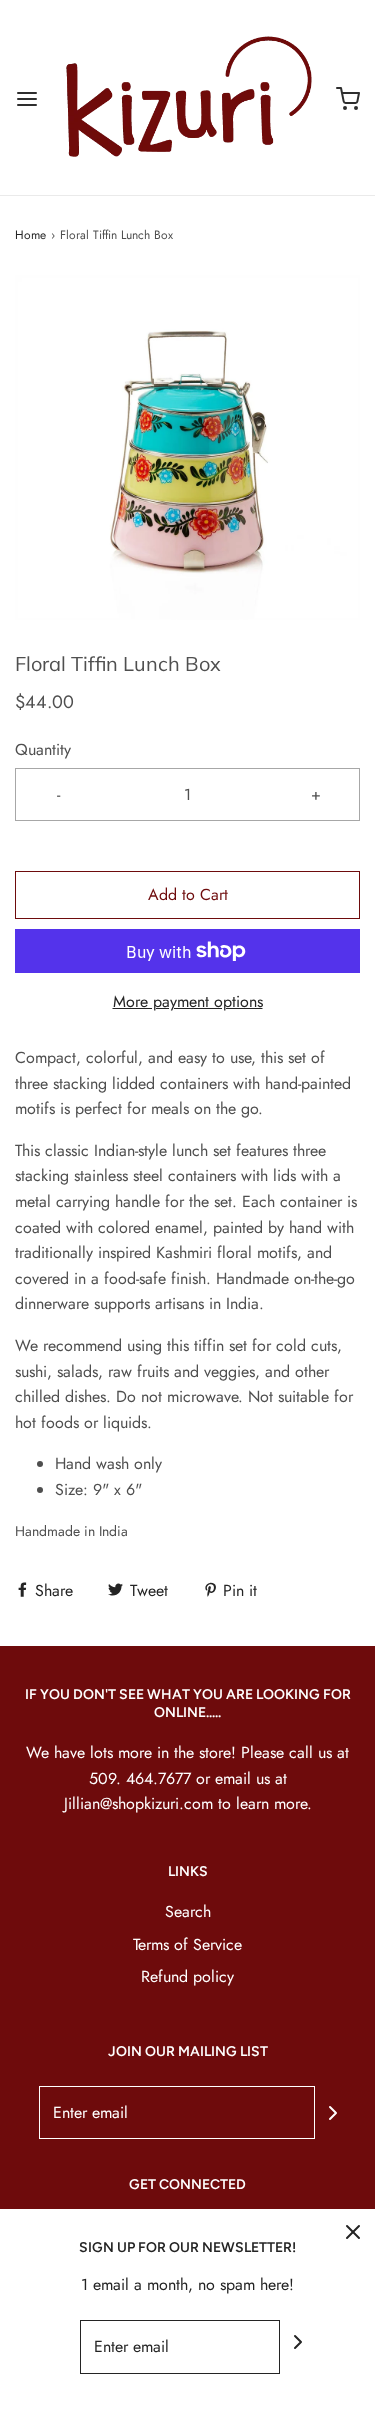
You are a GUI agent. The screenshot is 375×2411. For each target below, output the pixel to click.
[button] (187, 447)
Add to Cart (188, 894)
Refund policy (187, 1976)
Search (188, 1911)
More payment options (188, 1001)
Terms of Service (187, 1944)
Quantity (43, 749)
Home (30, 235)
